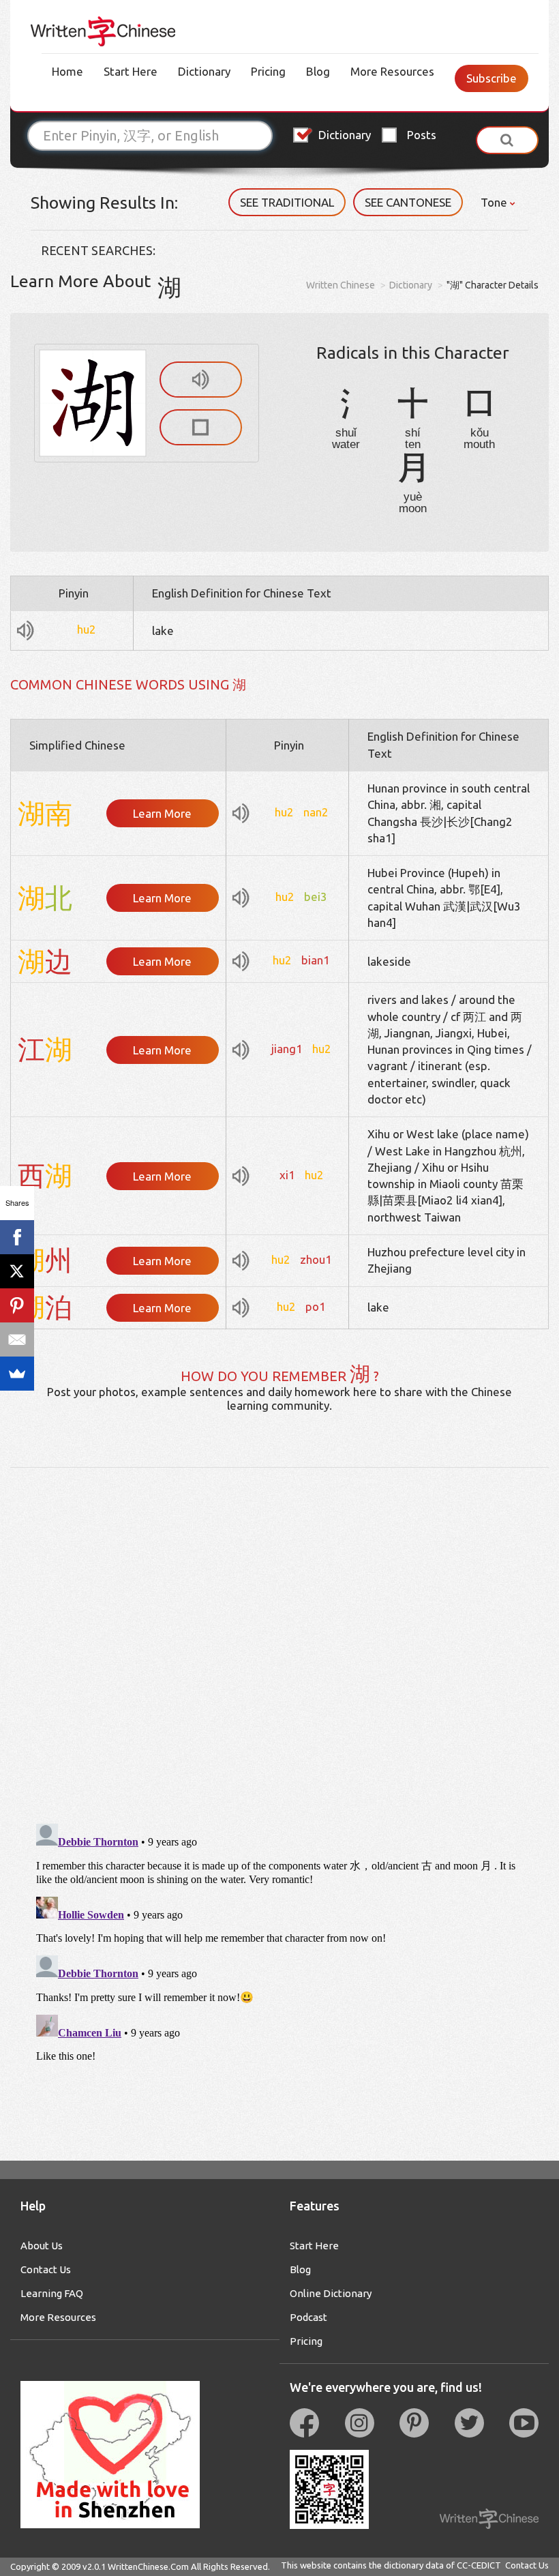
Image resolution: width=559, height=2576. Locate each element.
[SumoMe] (17, 1374)
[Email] (17, 1339)
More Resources (392, 71)
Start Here (131, 71)
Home (67, 71)
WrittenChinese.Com (148, 2566)
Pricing (268, 71)
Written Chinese (341, 285)
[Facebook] (17, 1237)
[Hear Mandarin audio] (201, 380)
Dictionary (204, 71)
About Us (42, 2246)
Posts (422, 135)
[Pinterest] (17, 1305)
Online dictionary (331, 2293)
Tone (495, 202)
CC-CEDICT (479, 2565)
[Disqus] (279, 1638)
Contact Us (46, 2269)
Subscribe (492, 78)
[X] (17, 1271)
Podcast (308, 2317)
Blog (318, 71)
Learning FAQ (52, 2293)
